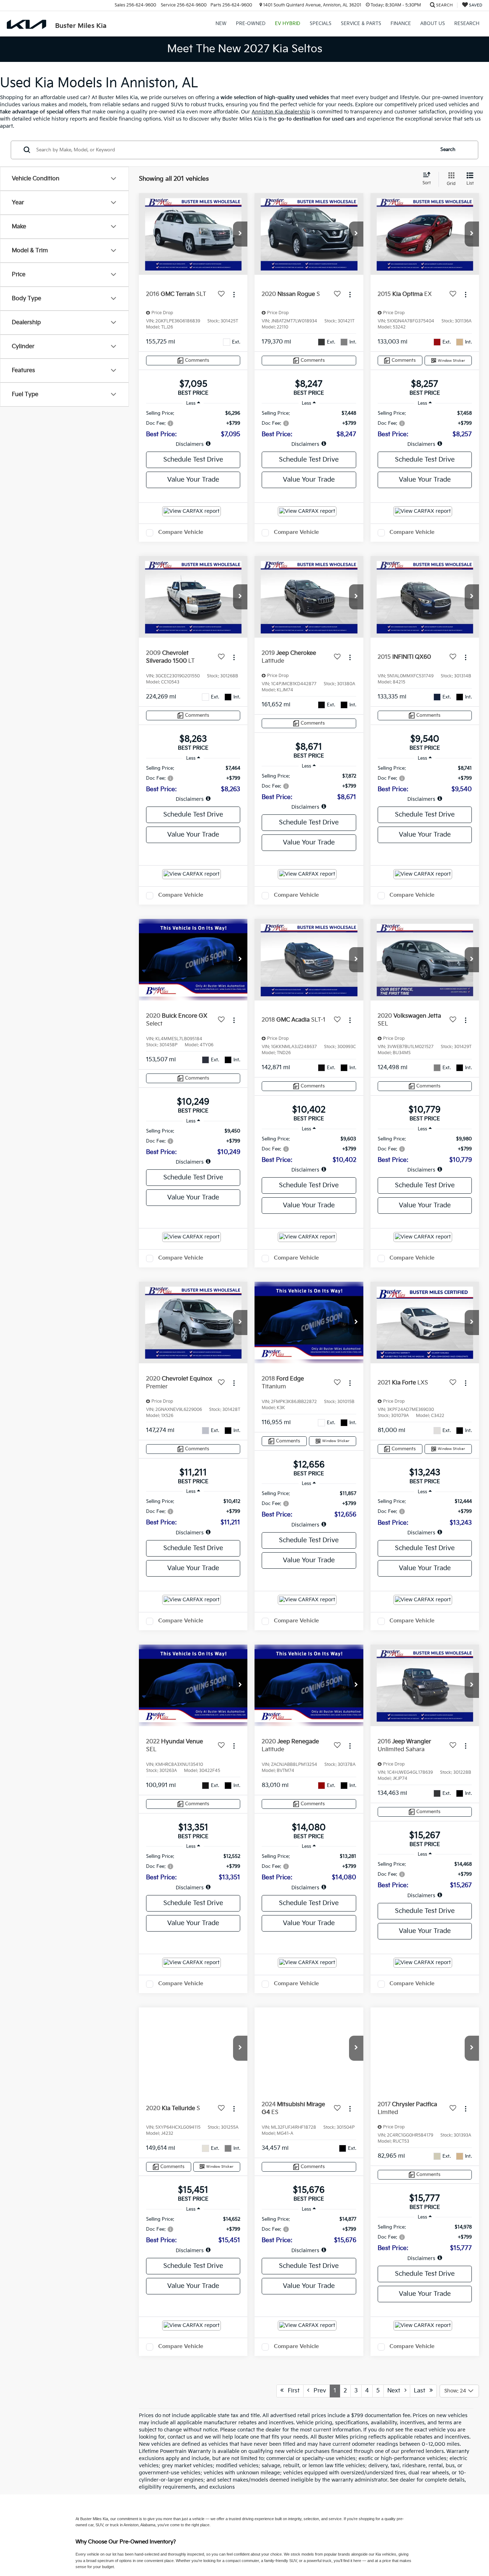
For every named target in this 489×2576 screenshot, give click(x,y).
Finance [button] (401, 24)
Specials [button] (321, 24)
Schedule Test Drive (193, 460)
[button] (240, 234)
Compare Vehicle (181, 532)
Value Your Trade (193, 480)
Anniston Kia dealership (281, 112)
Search (448, 150)
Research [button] (467, 24)
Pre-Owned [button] (251, 24)
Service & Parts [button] (361, 24)
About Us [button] (433, 24)
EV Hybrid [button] (288, 24)
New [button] (221, 24)
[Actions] (234, 295)
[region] (193, 429)
